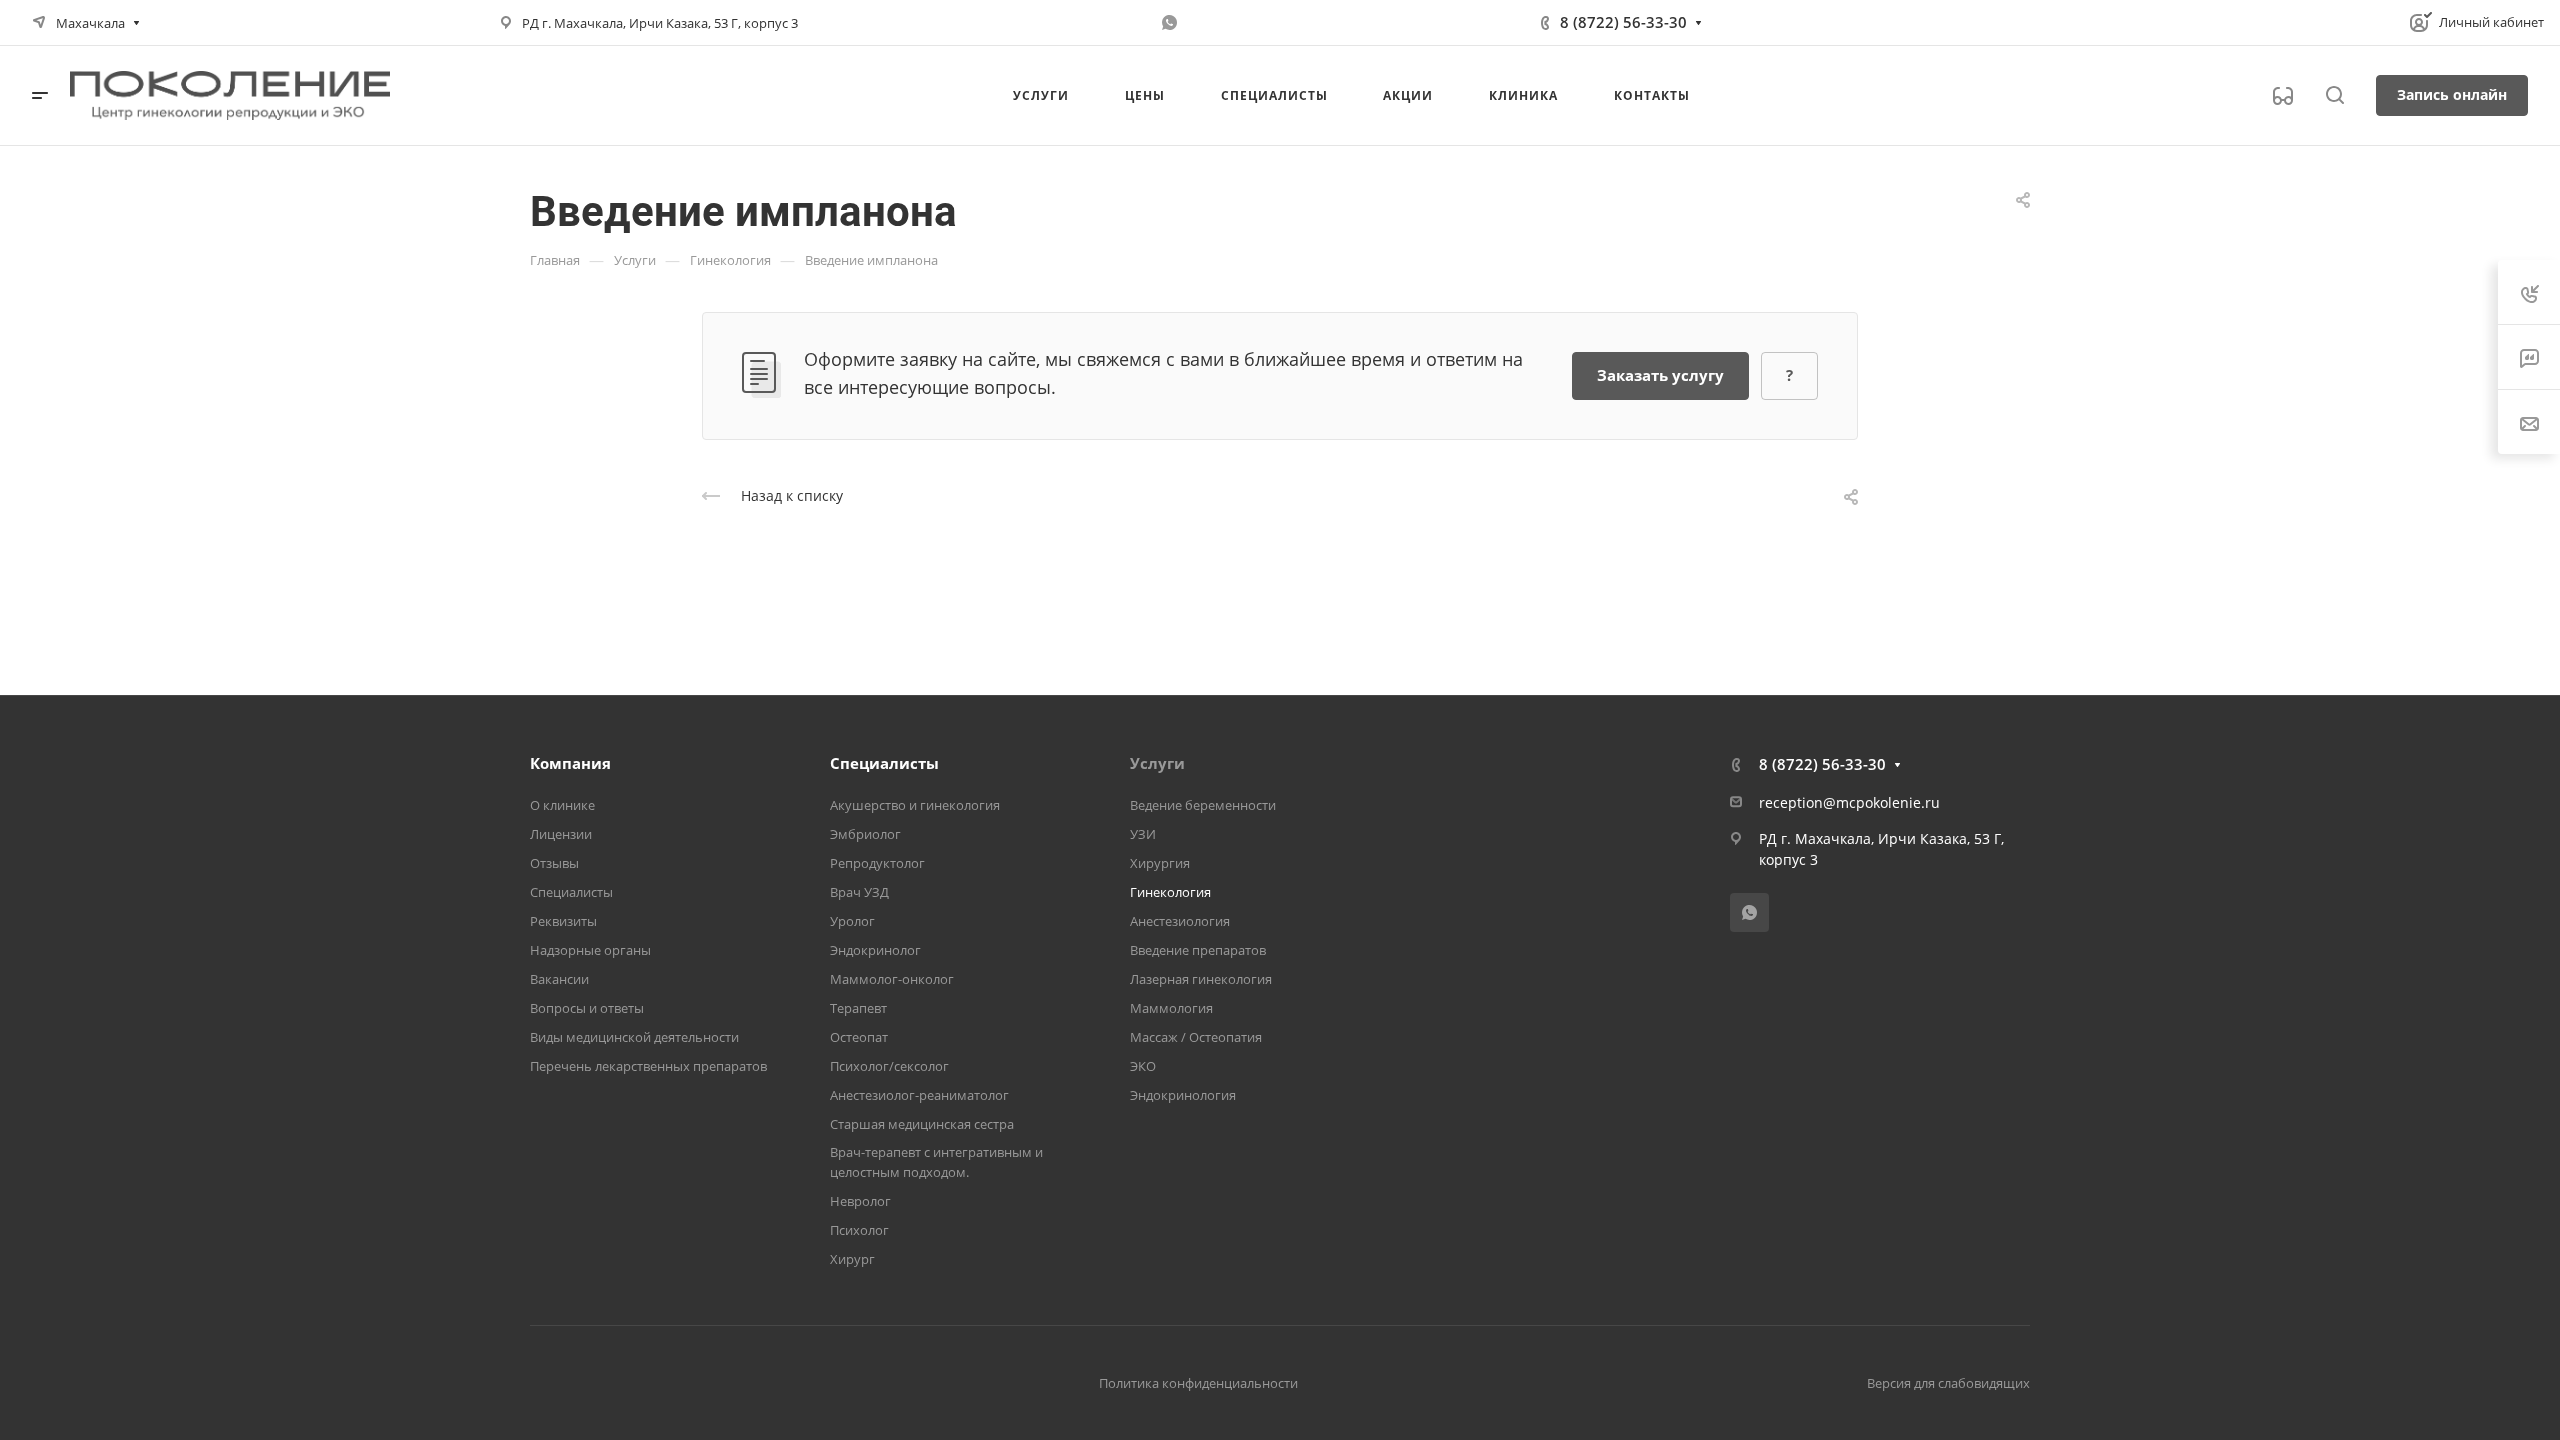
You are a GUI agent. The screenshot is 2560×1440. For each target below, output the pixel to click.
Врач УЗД (859, 892)
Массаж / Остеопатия (1196, 1037)
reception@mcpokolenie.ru (1849, 802)
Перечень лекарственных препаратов (648, 1066)
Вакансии (559, 979)
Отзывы (554, 863)
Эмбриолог (865, 834)
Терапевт (858, 1008)
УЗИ (1143, 834)
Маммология (1171, 1008)
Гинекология (1170, 892)
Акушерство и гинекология (915, 805)
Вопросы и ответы (587, 1008)
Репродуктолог (877, 863)
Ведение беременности (1203, 805)
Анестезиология (1180, 921)
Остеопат (859, 1037)
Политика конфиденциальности (1198, 1383)
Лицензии (561, 834)
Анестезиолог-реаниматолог (919, 1095)
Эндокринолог (875, 950)
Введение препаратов (1198, 950)
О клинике (562, 805)
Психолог (859, 1230)
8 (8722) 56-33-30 (1623, 22)
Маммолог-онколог (892, 979)
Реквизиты (563, 921)
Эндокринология (1183, 1095)
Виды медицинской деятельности (634, 1037)
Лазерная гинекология (1201, 979)
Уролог (852, 921)
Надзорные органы (590, 950)
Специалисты (571, 892)
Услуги (1157, 763)
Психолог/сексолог (889, 1066)
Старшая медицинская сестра (922, 1124)
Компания (570, 763)
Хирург (852, 1259)
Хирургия (1160, 863)
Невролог (860, 1201)
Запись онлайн (2452, 94)
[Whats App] (1170, 23)
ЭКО (1143, 1066)
